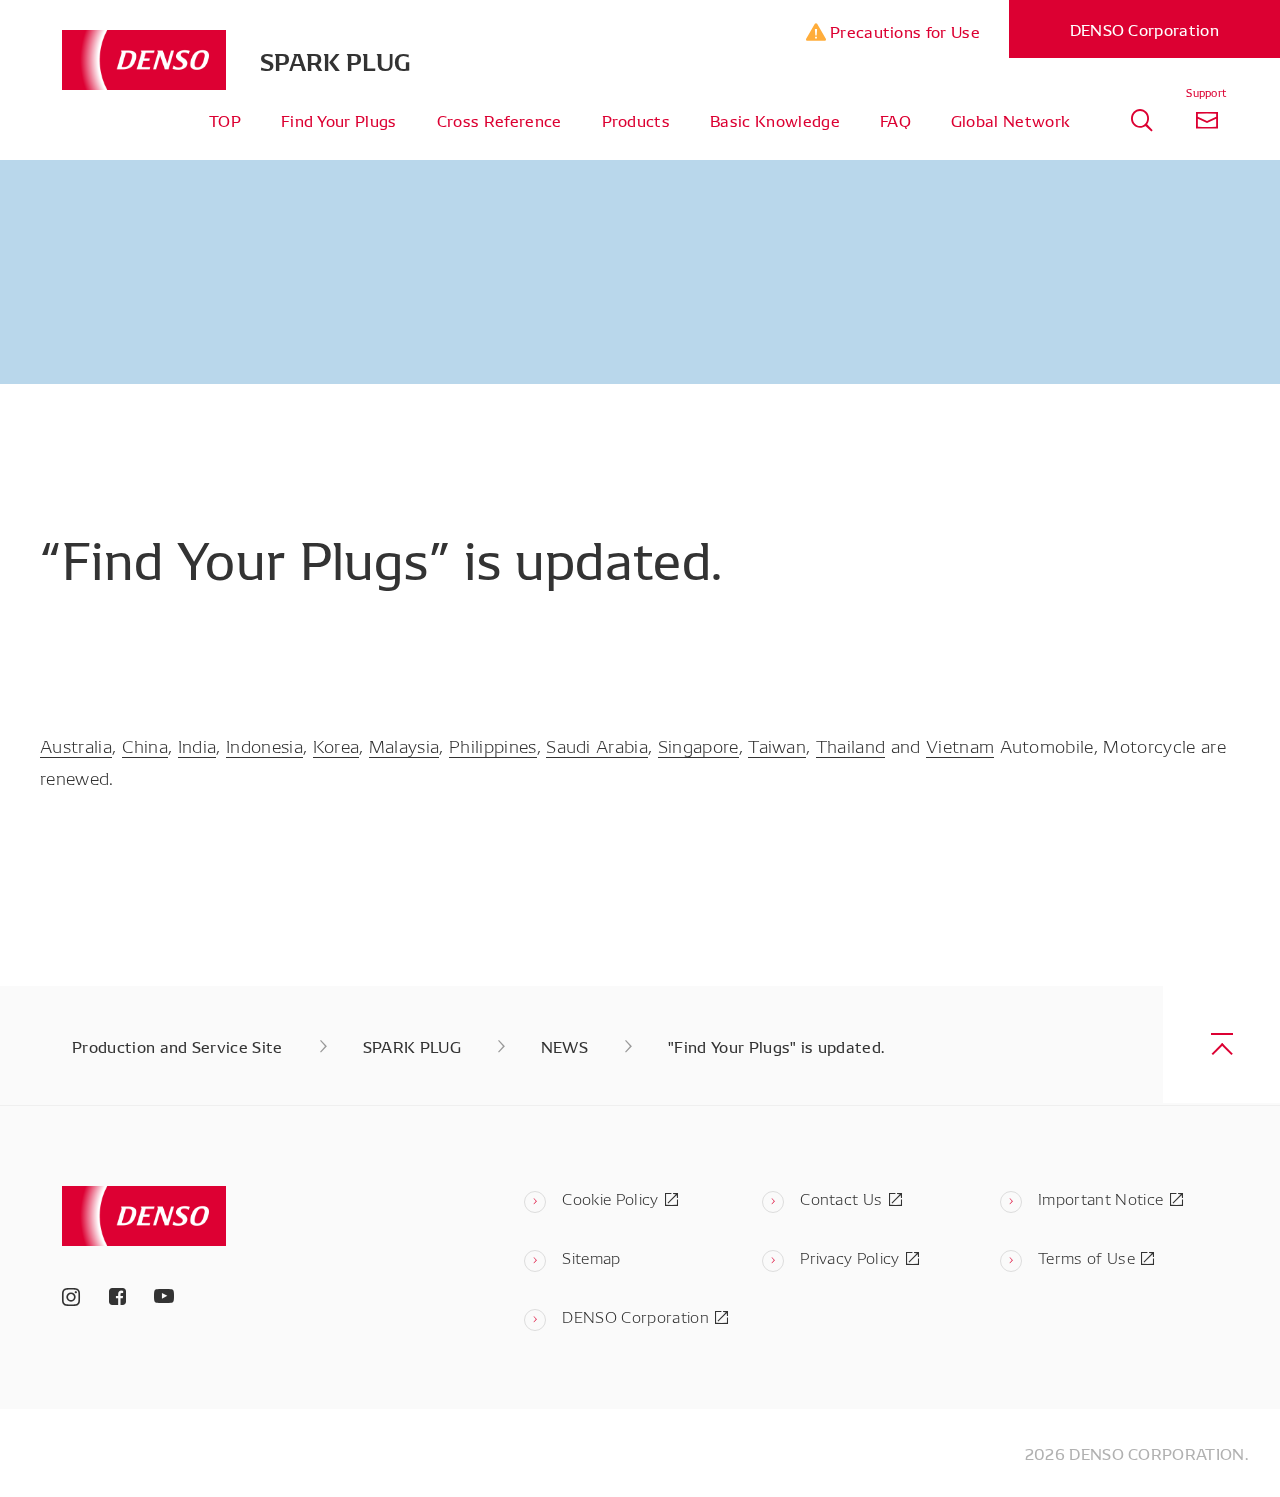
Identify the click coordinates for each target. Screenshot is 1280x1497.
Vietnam (960, 744)
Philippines (493, 744)
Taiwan (777, 744)
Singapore (698, 744)
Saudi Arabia (597, 744)
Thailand (851, 744)
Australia (76, 744)
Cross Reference (499, 120)
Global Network (1010, 120)
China (145, 744)
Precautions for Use (903, 31)
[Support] (1207, 120)
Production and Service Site (177, 1046)
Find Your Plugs (339, 120)
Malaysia (404, 744)
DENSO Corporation (1144, 29)
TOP (225, 120)
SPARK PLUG (335, 60)
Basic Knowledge (775, 120)
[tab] (1141, 120)
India (197, 744)
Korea (336, 744)
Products (636, 120)
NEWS (564, 1046)
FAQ (895, 120)
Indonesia (264, 744)
